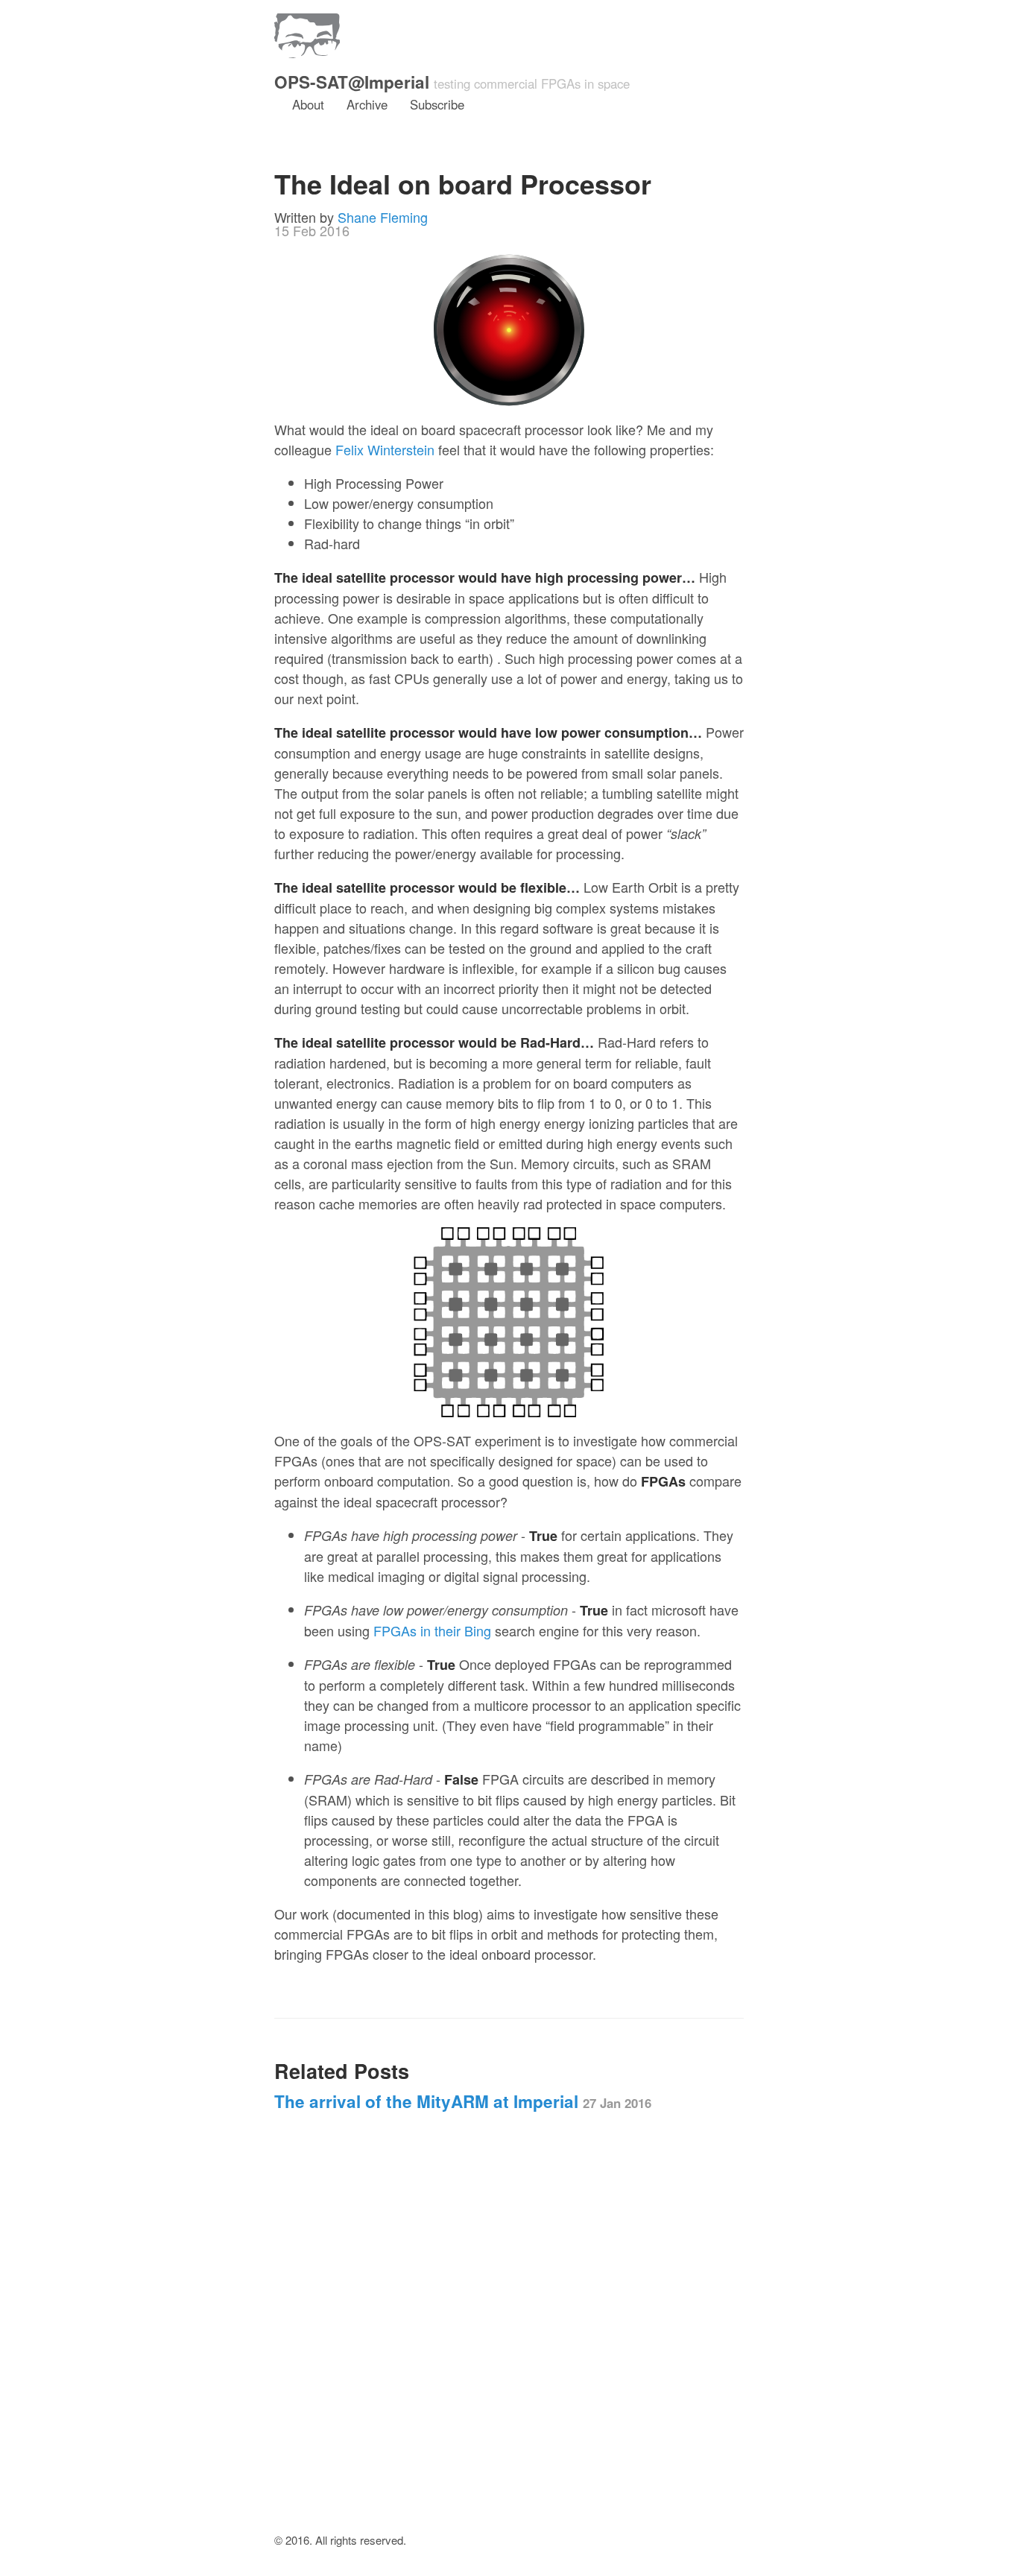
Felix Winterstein (385, 449)
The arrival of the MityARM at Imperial (463, 2101)
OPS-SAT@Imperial (352, 82)
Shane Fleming (383, 217)
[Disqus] (509, 2338)
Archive (367, 104)
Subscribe (437, 104)
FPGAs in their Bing (432, 1630)
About (308, 104)
